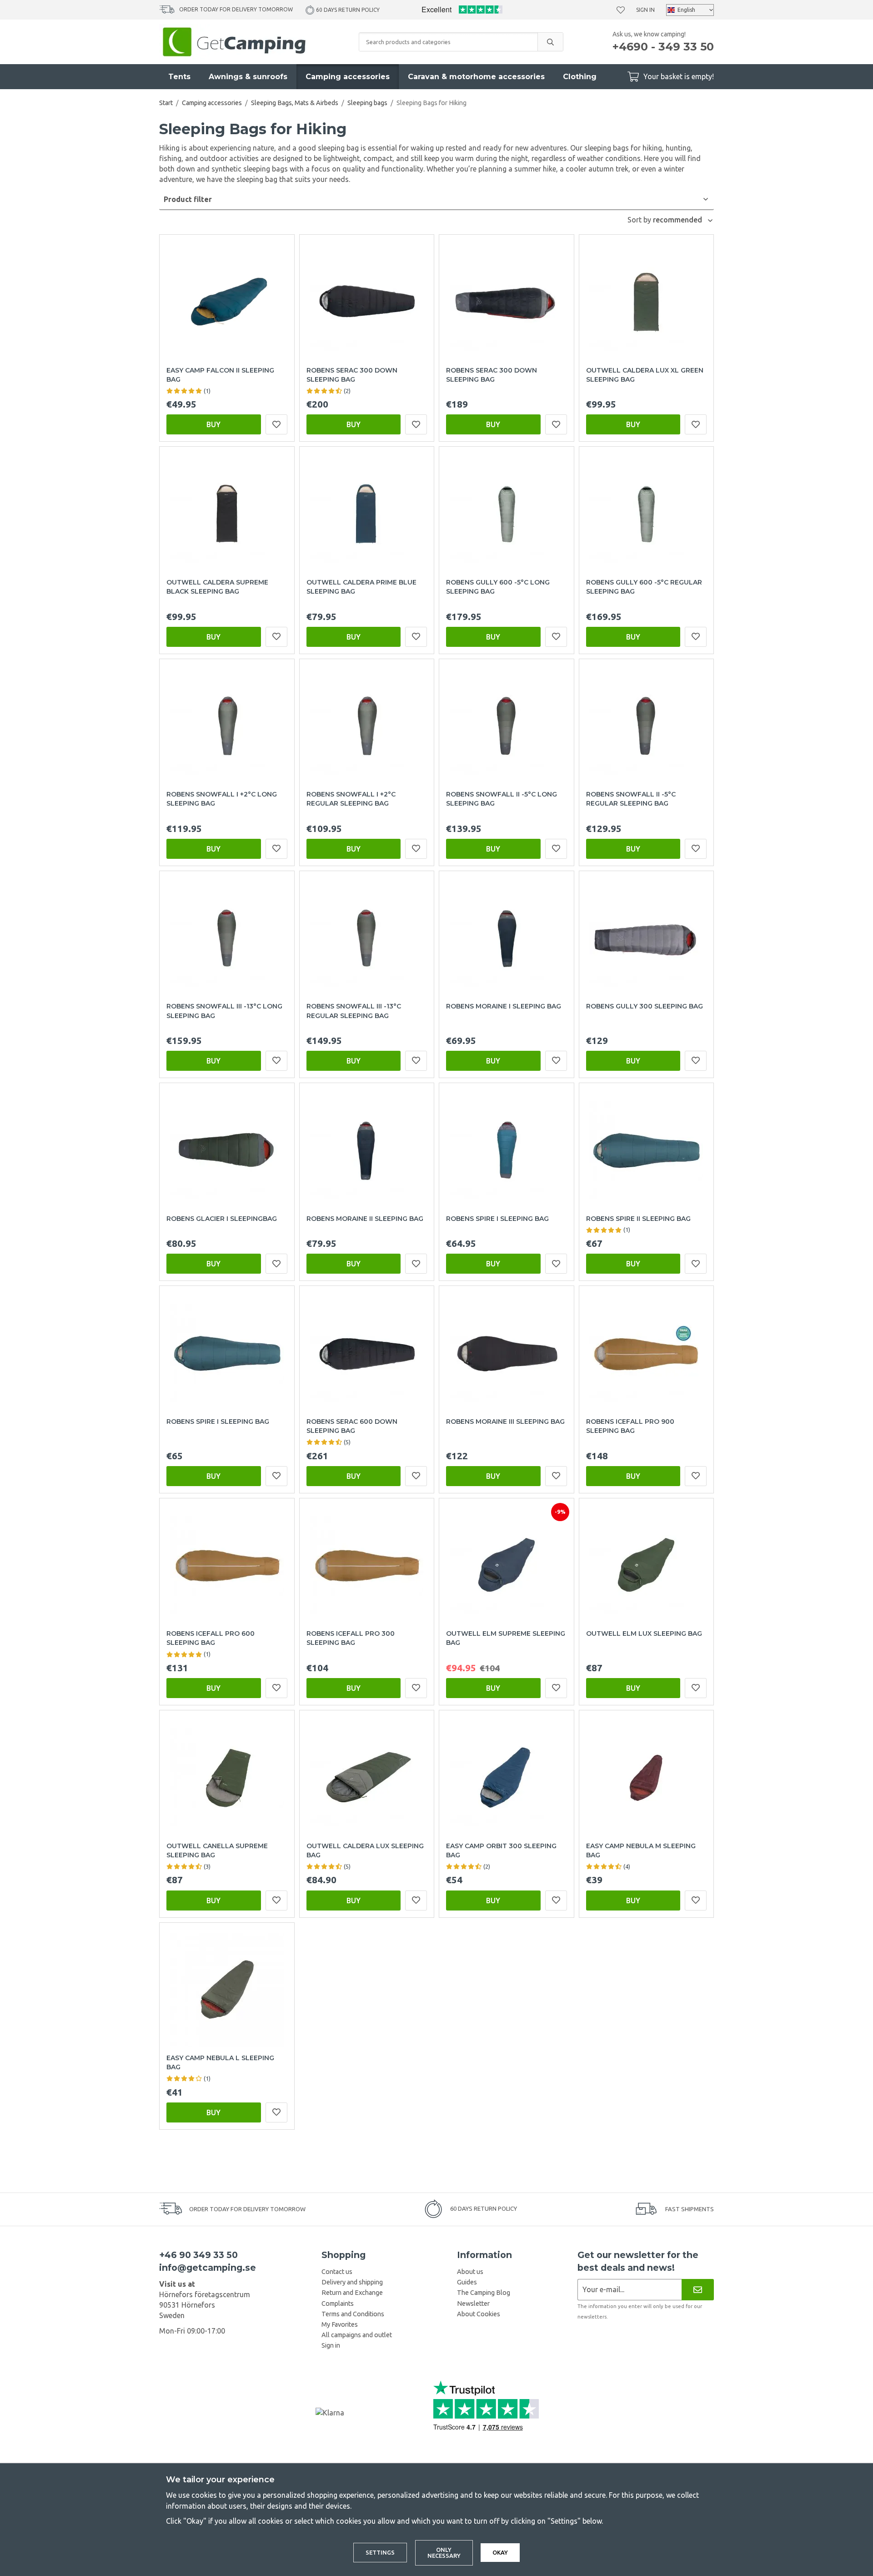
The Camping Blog (484, 2293)
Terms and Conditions (353, 2314)
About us (470, 2272)
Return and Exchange (352, 2293)
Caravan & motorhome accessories (476, 77)
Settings (380, 2552)
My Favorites (340, 2324)
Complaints (338, 2304)
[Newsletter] (698, 2290)
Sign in (645, 10)
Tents (179, 77)
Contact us (337, 2272)
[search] (550, 42)
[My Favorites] (621, 10)
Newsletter (473, 2304)
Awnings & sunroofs (248, 77)
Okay (500, 2552)
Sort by (640, 220)
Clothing (580, 77)
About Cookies (479, 2314)
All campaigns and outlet (357, 2335)
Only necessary (444, 2553)
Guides (467, 2282)
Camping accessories (348, 77)
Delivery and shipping (352, 2282)
